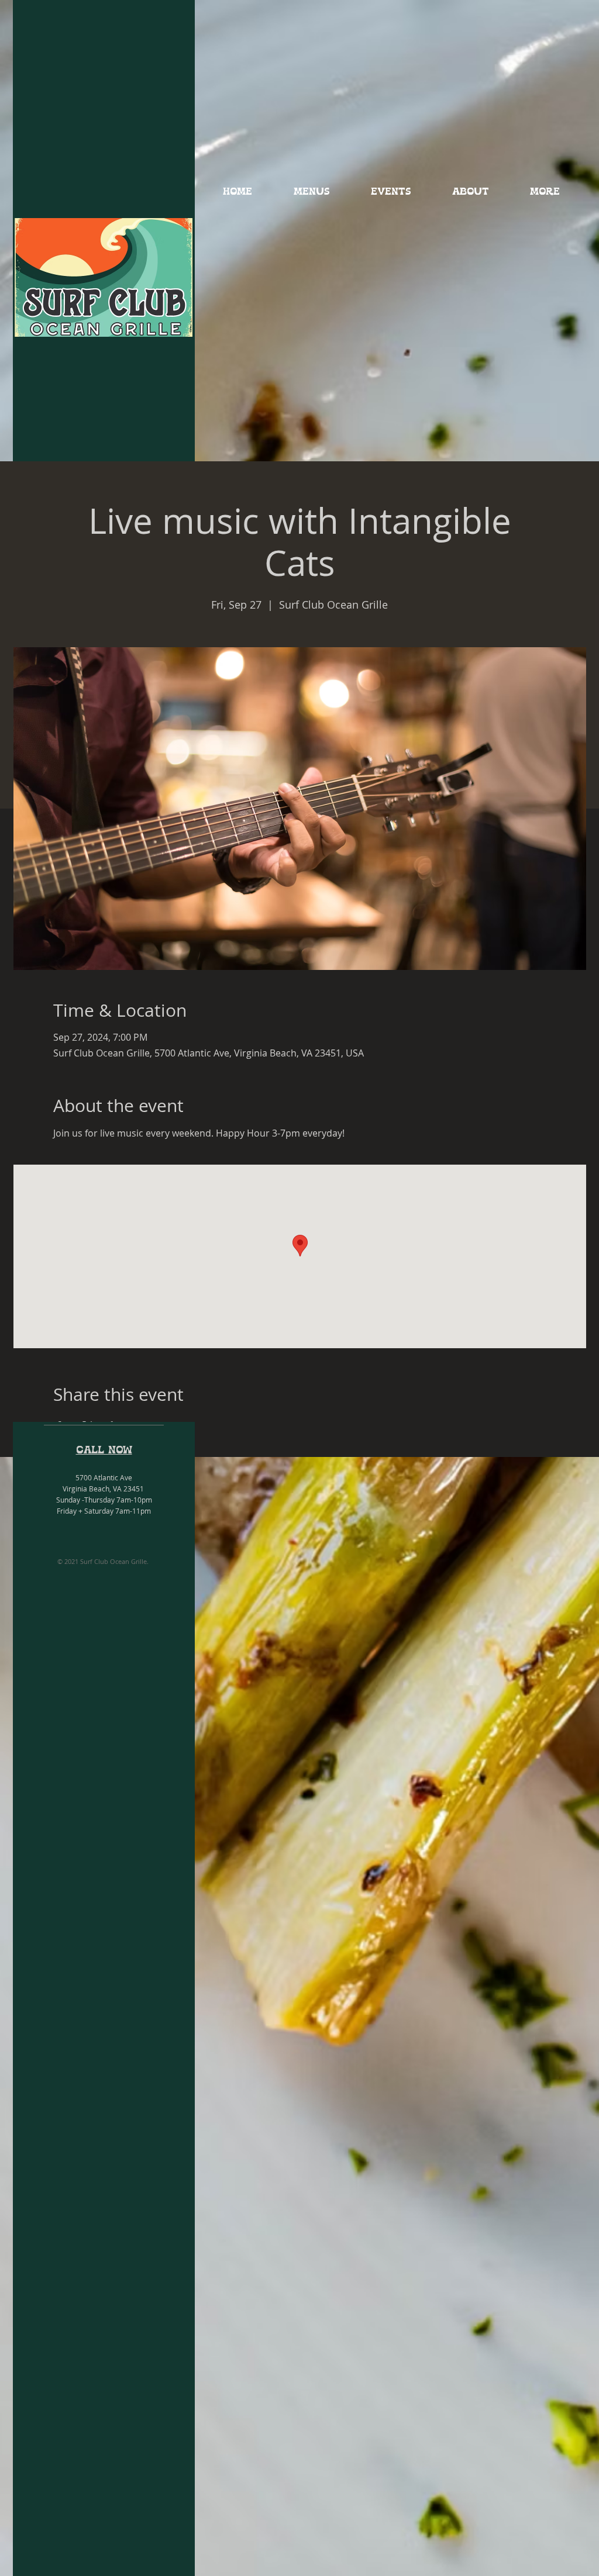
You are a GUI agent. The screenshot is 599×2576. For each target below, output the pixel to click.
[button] (311, 192)
